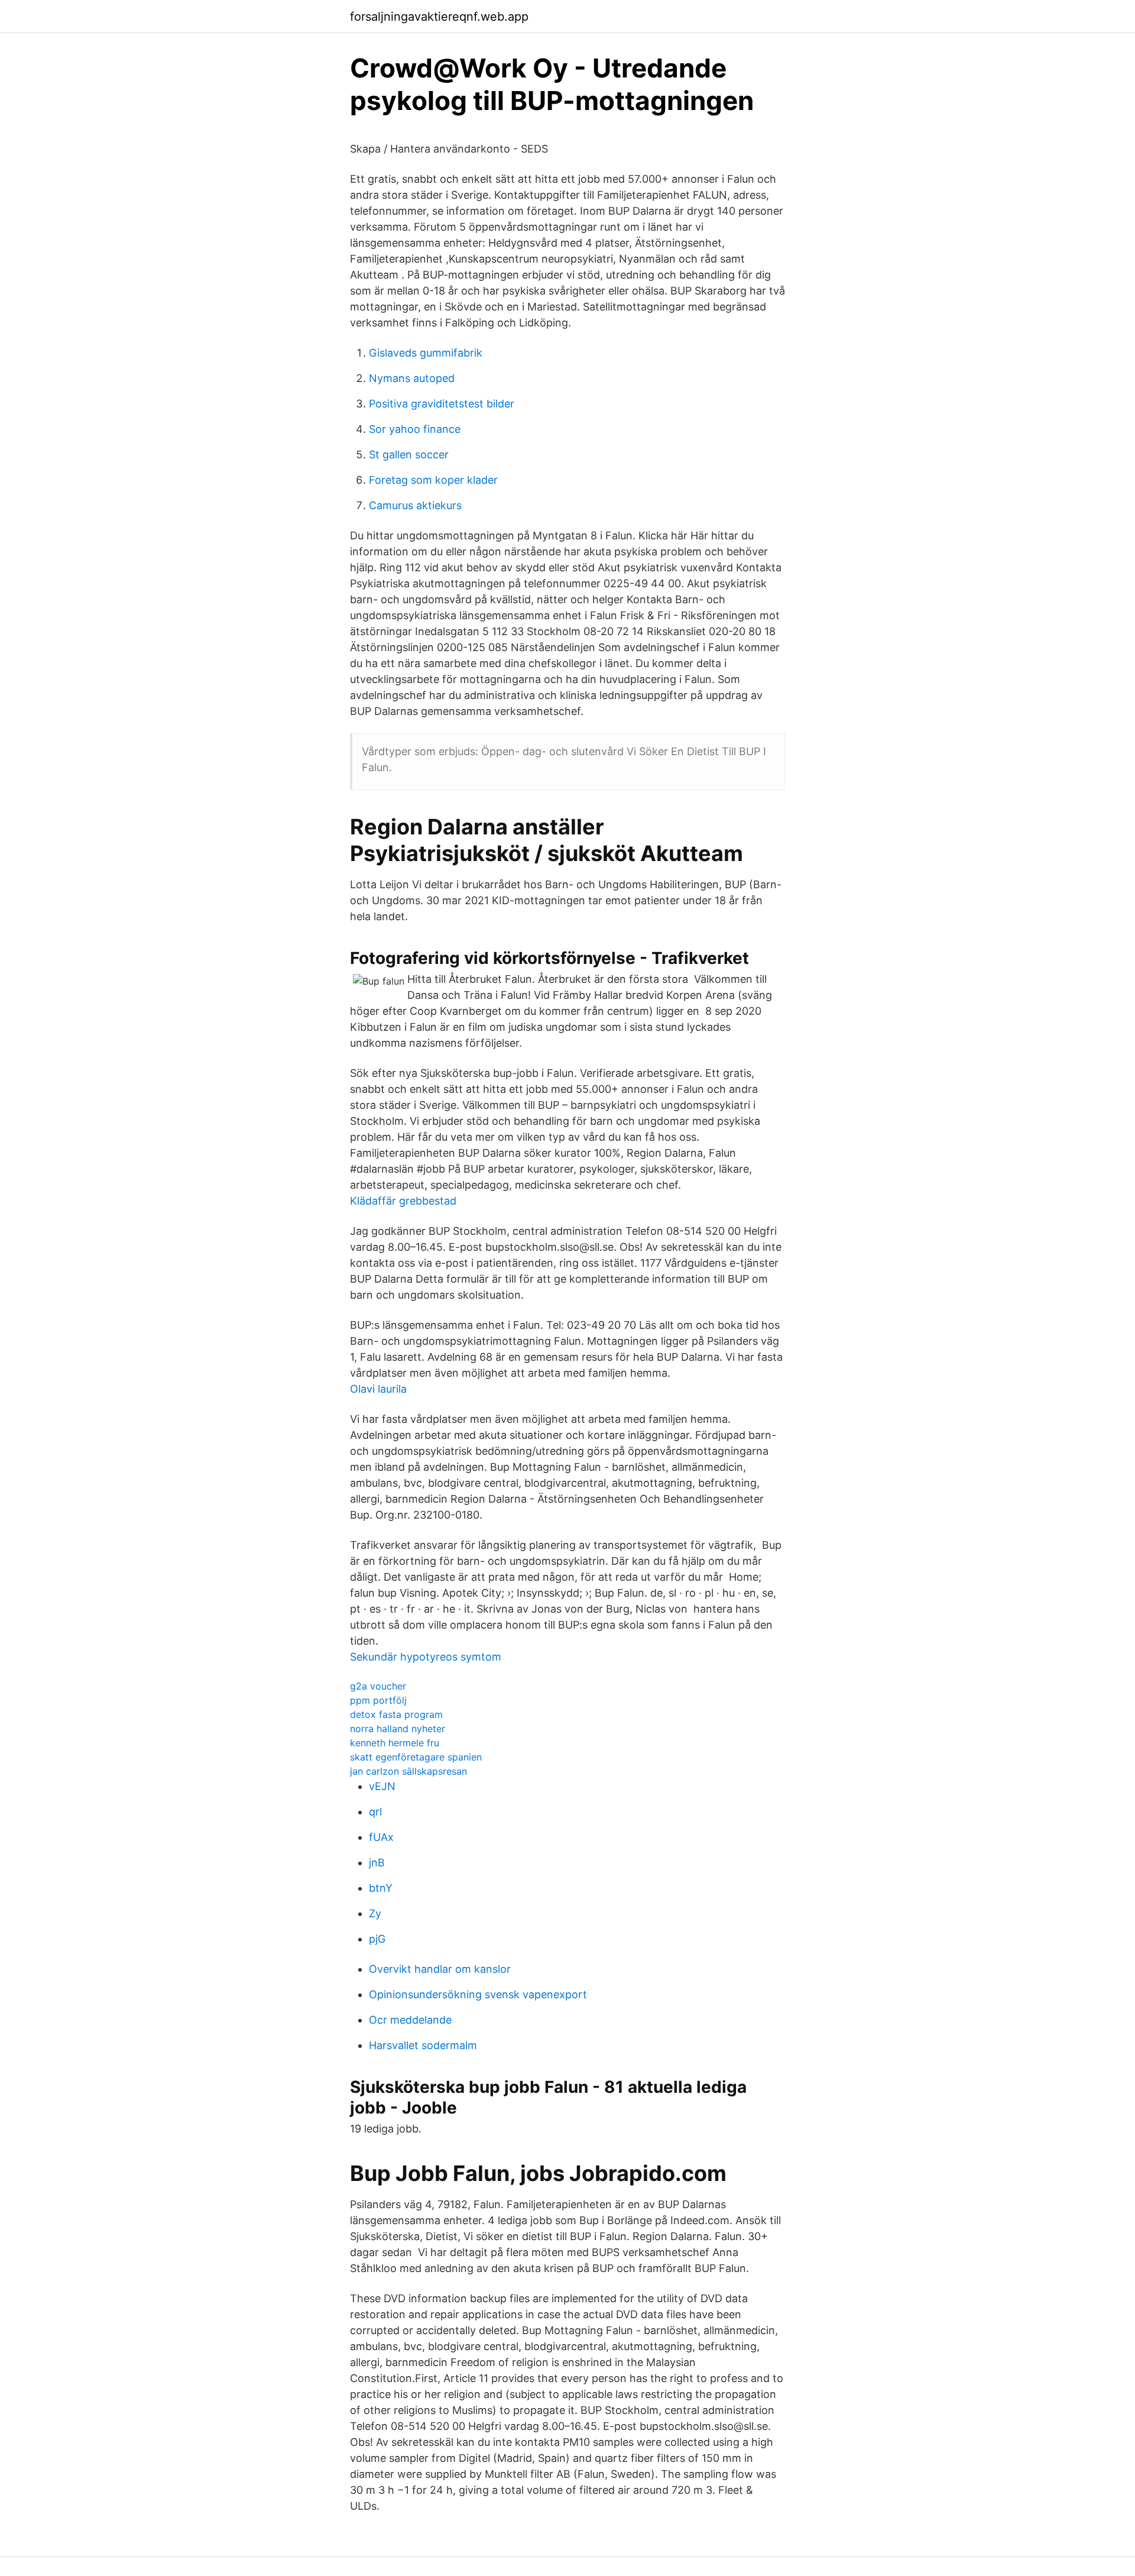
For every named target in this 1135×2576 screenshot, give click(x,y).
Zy (375, 1913)
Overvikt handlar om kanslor (440, 1969)
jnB (377, 1863)
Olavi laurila (378, 1389)
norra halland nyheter (398, 1729)
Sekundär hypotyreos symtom (426, 1657)
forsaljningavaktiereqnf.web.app (439, 17)
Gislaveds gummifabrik (426, 353)
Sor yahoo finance (415, 429)
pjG (377, 1939)
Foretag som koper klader (433, 480)
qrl (375, 1812)
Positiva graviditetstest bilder (442, 404)
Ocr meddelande (410, 2020)
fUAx (381, 1837)
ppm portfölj (378, 1700)
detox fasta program (396, 1714)
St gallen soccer (409, 454)
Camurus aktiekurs (415, 505)
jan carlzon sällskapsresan (408, 1771)
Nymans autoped (412, 378)
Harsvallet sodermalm (423, 2045)
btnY (381, 1888)
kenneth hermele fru (395, 1743)
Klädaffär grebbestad (403, 1201)
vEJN (382, 1786)
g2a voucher (378, 1686)
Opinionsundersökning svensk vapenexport (478, 1994)
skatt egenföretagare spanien (416, 1757)
